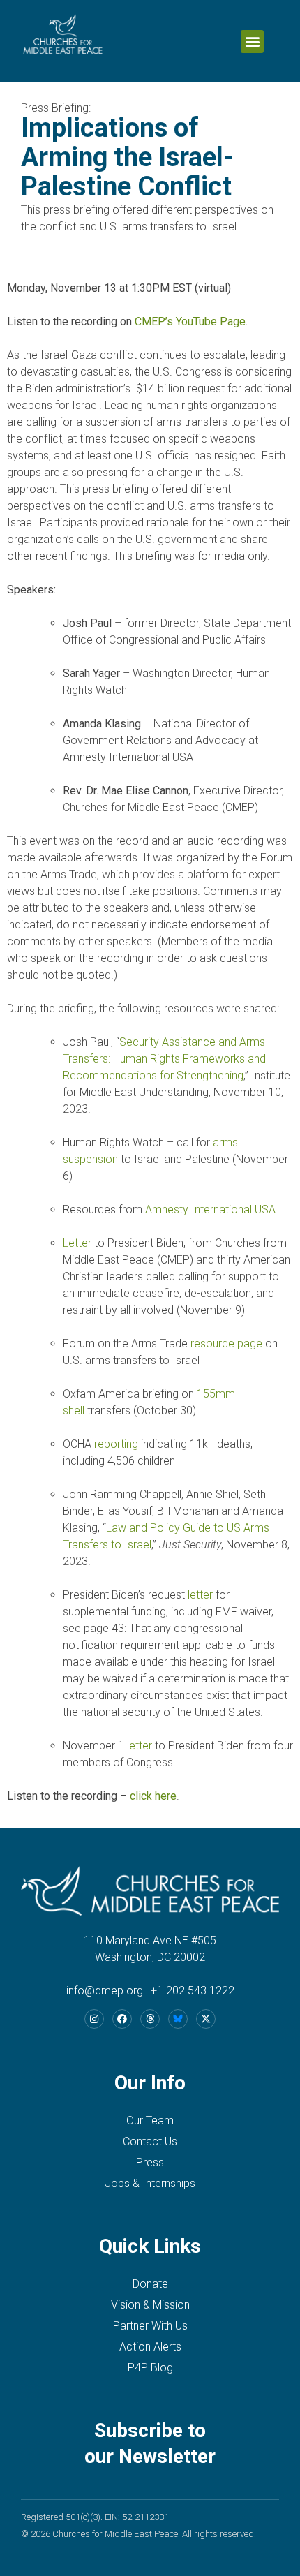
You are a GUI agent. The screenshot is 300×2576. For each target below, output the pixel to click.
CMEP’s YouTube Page (190, 321)
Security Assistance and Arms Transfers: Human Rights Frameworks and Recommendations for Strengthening (164, 1059)
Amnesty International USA (210, 1209)
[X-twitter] (206, 2019)
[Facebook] (122, 2019)
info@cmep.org (105, 1991)
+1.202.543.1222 (193, 1991)
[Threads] (150, 2019)
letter (200, 1595)
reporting (116, 1444)
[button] (252, 42)
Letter (77, 1243)
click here (153, 1796)
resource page (226, 1343)
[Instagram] (94, 2019)
